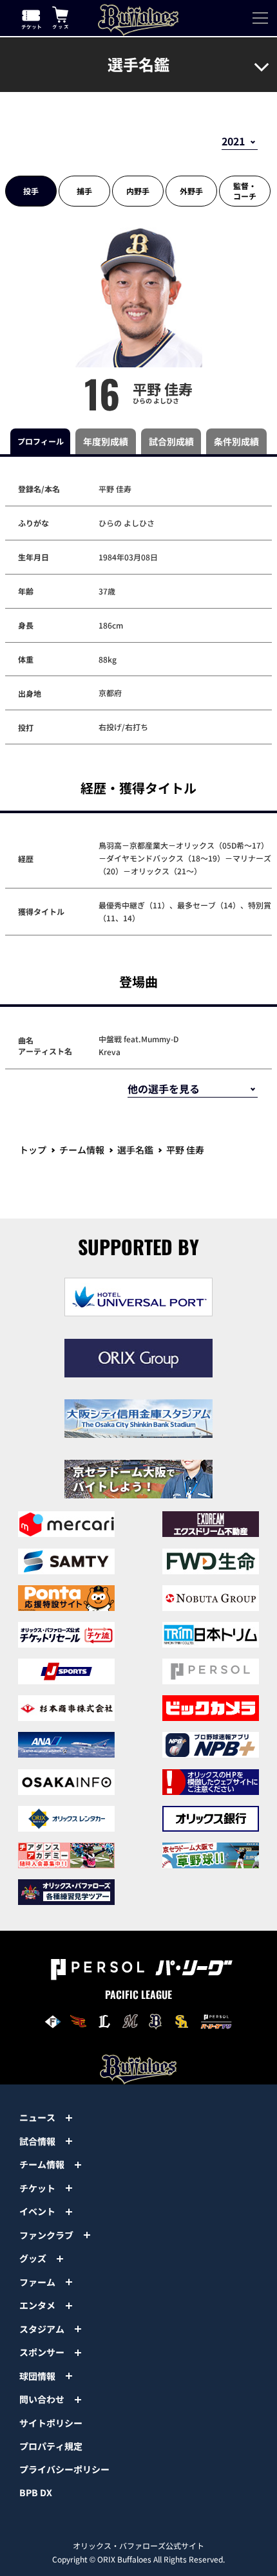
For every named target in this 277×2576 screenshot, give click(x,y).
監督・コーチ (245, 191)
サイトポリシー (51, 2423)
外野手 (191, 191)
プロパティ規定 (51, 2446)
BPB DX (36, 2492)
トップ (33, 1150)
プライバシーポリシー (64, 2469)
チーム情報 (82, 1150)
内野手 (138, 191)
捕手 (84, 191)
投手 (31, 191)
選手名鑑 (135, 1150)
